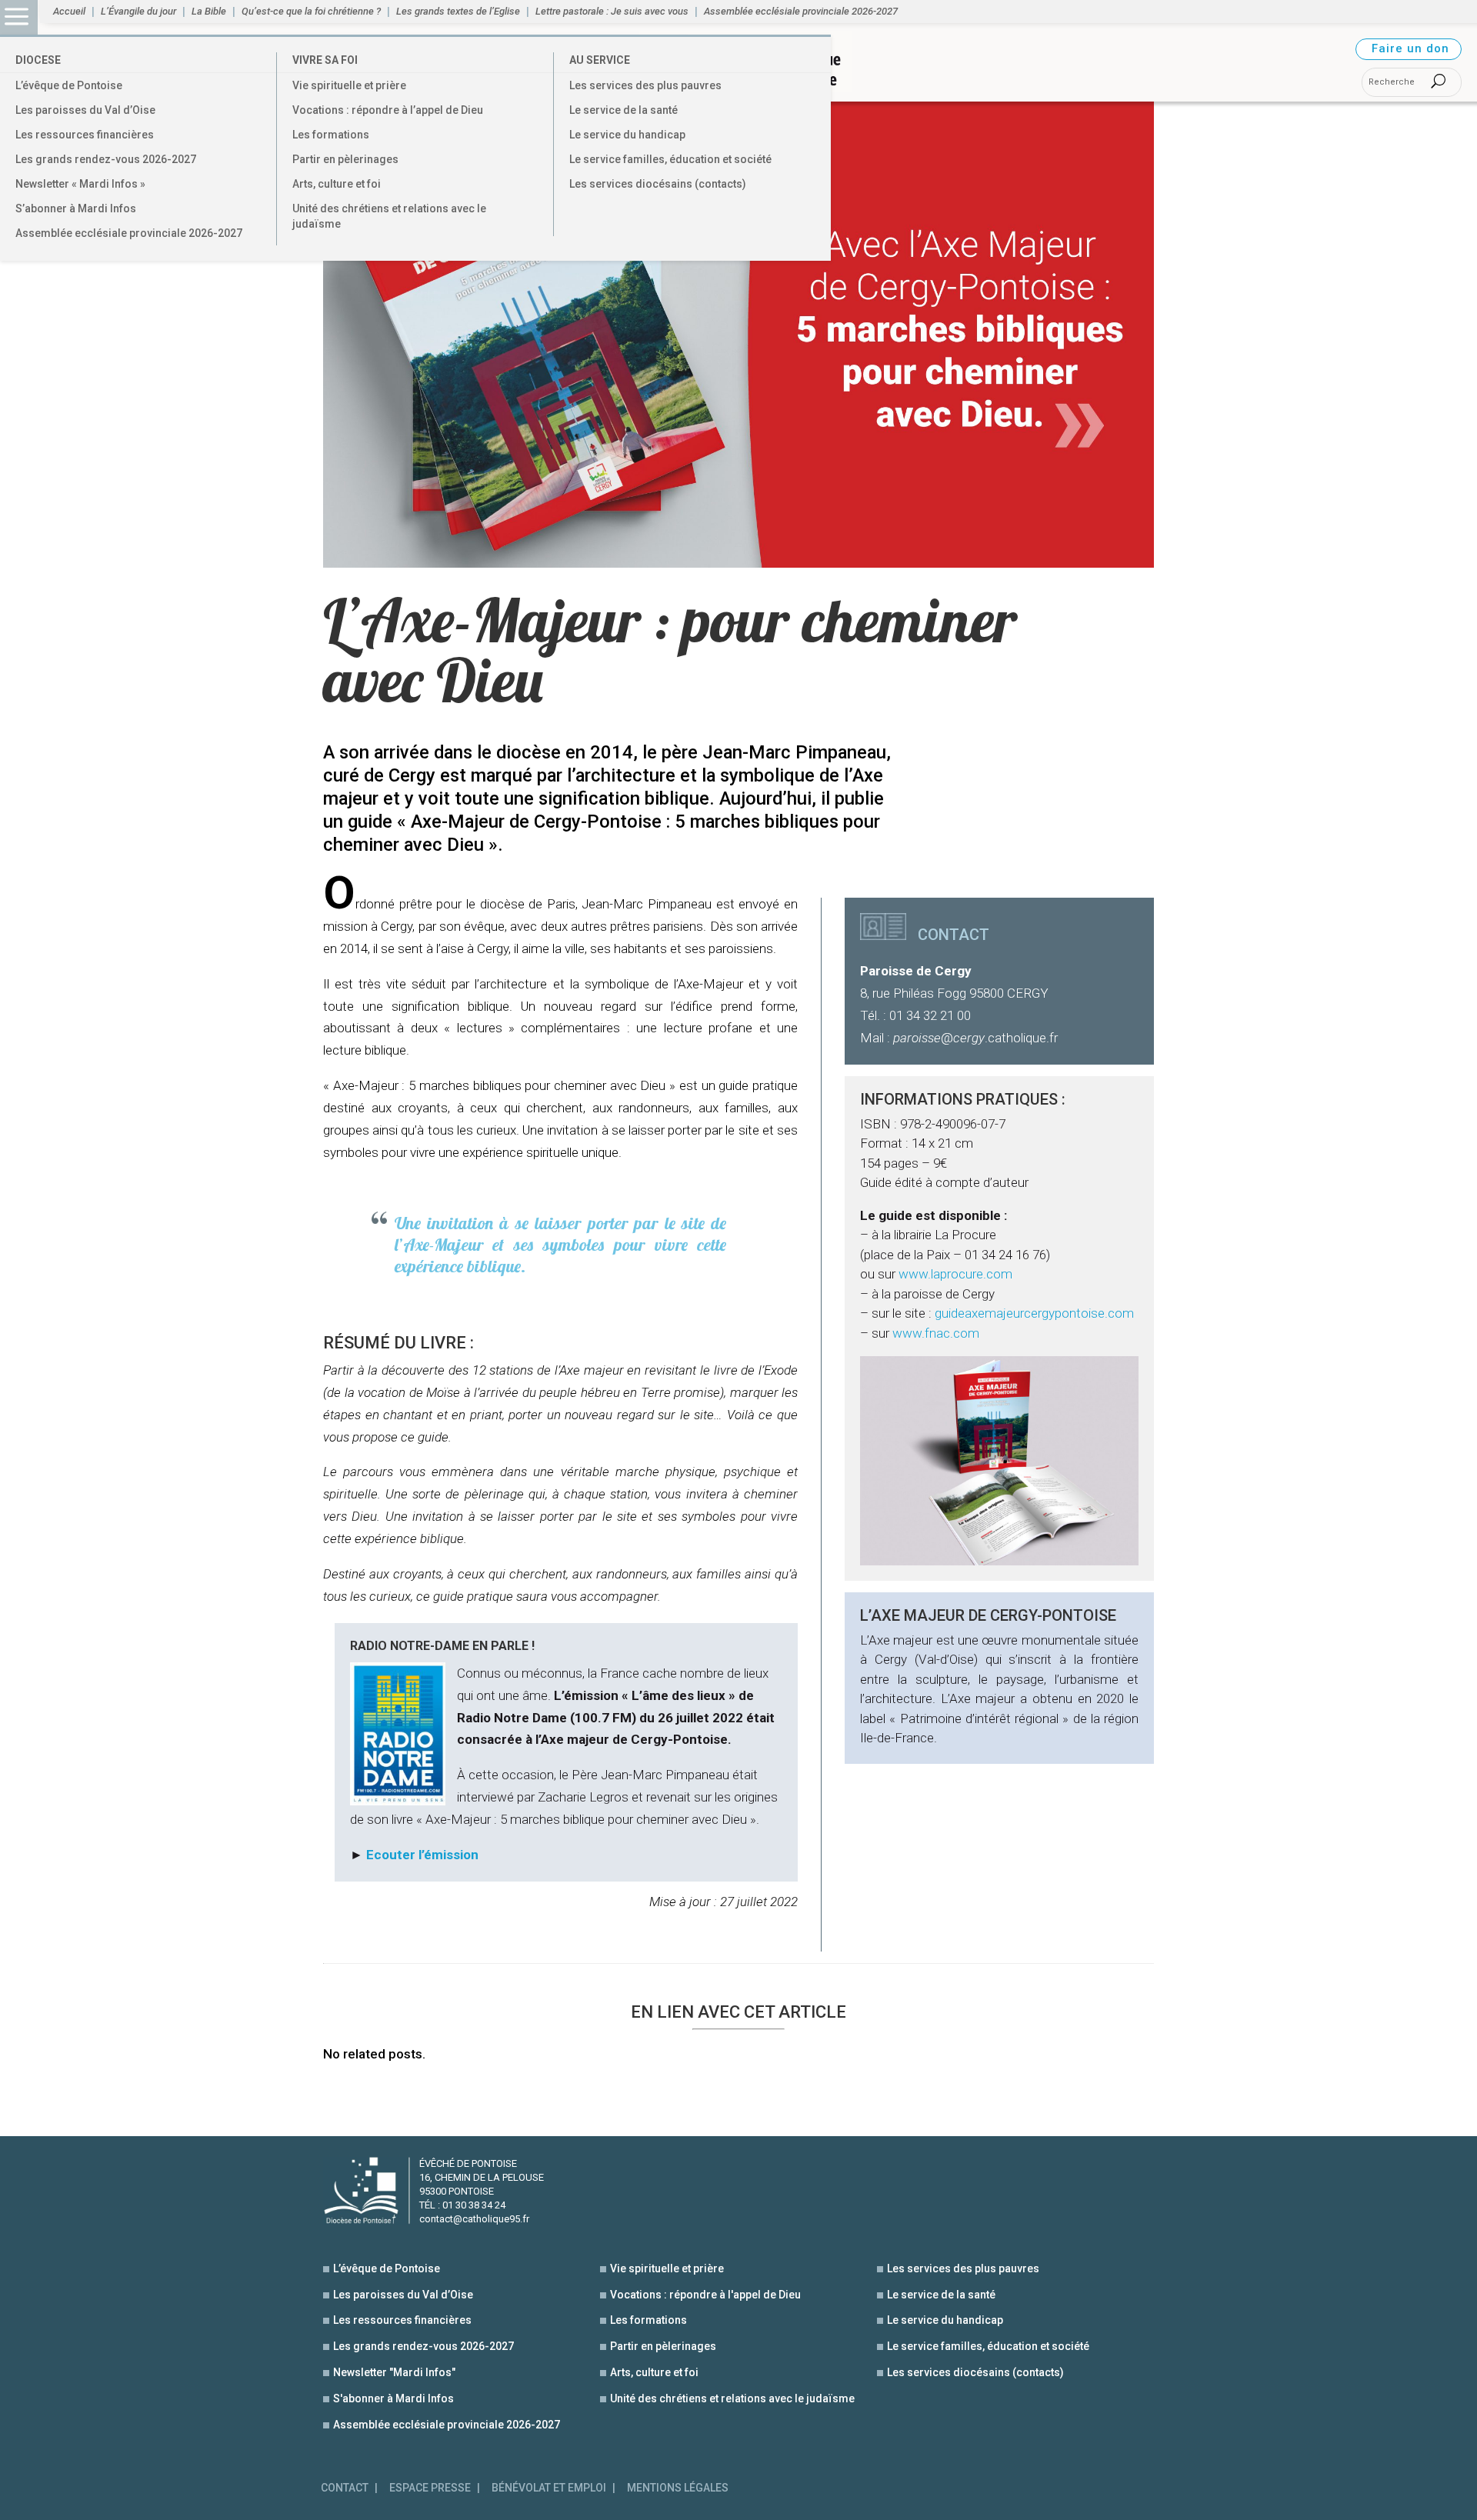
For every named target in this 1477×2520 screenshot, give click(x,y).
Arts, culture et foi (337, 184)
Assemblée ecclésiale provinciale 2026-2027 (129, 233)
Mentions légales (678, 2488)
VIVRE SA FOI (325, 60)
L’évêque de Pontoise (69, 85)
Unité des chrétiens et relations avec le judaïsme (389, 216)
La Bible (209, 12)
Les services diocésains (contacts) (658, 184)
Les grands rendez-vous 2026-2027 (106, 159)
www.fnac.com (936, 1333)
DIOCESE (38, 60)
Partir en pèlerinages (345, 159)
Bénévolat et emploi (549, 2488)
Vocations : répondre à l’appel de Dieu (388, 110)
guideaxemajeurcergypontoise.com (1034, 1313)
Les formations (331, 135)
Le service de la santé (623, 110)
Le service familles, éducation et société (670, 159)
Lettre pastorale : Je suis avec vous (612, 12)
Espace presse (430, 2488)
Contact (345, 2488)
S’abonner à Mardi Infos (76, 208)
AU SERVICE (600, 60)
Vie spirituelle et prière (349, 85)
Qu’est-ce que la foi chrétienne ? (311, 12)
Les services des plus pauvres (645, 85)
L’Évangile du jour (138, 12)
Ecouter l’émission (422, 1855)
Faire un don (1410, 48)
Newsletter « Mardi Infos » (80, 184)
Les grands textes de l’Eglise (458, 12)
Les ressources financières (85, 135)
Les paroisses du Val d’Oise (85, 110)
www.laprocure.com (955, 1274)
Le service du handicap (627, 135)
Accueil (69, 12)
